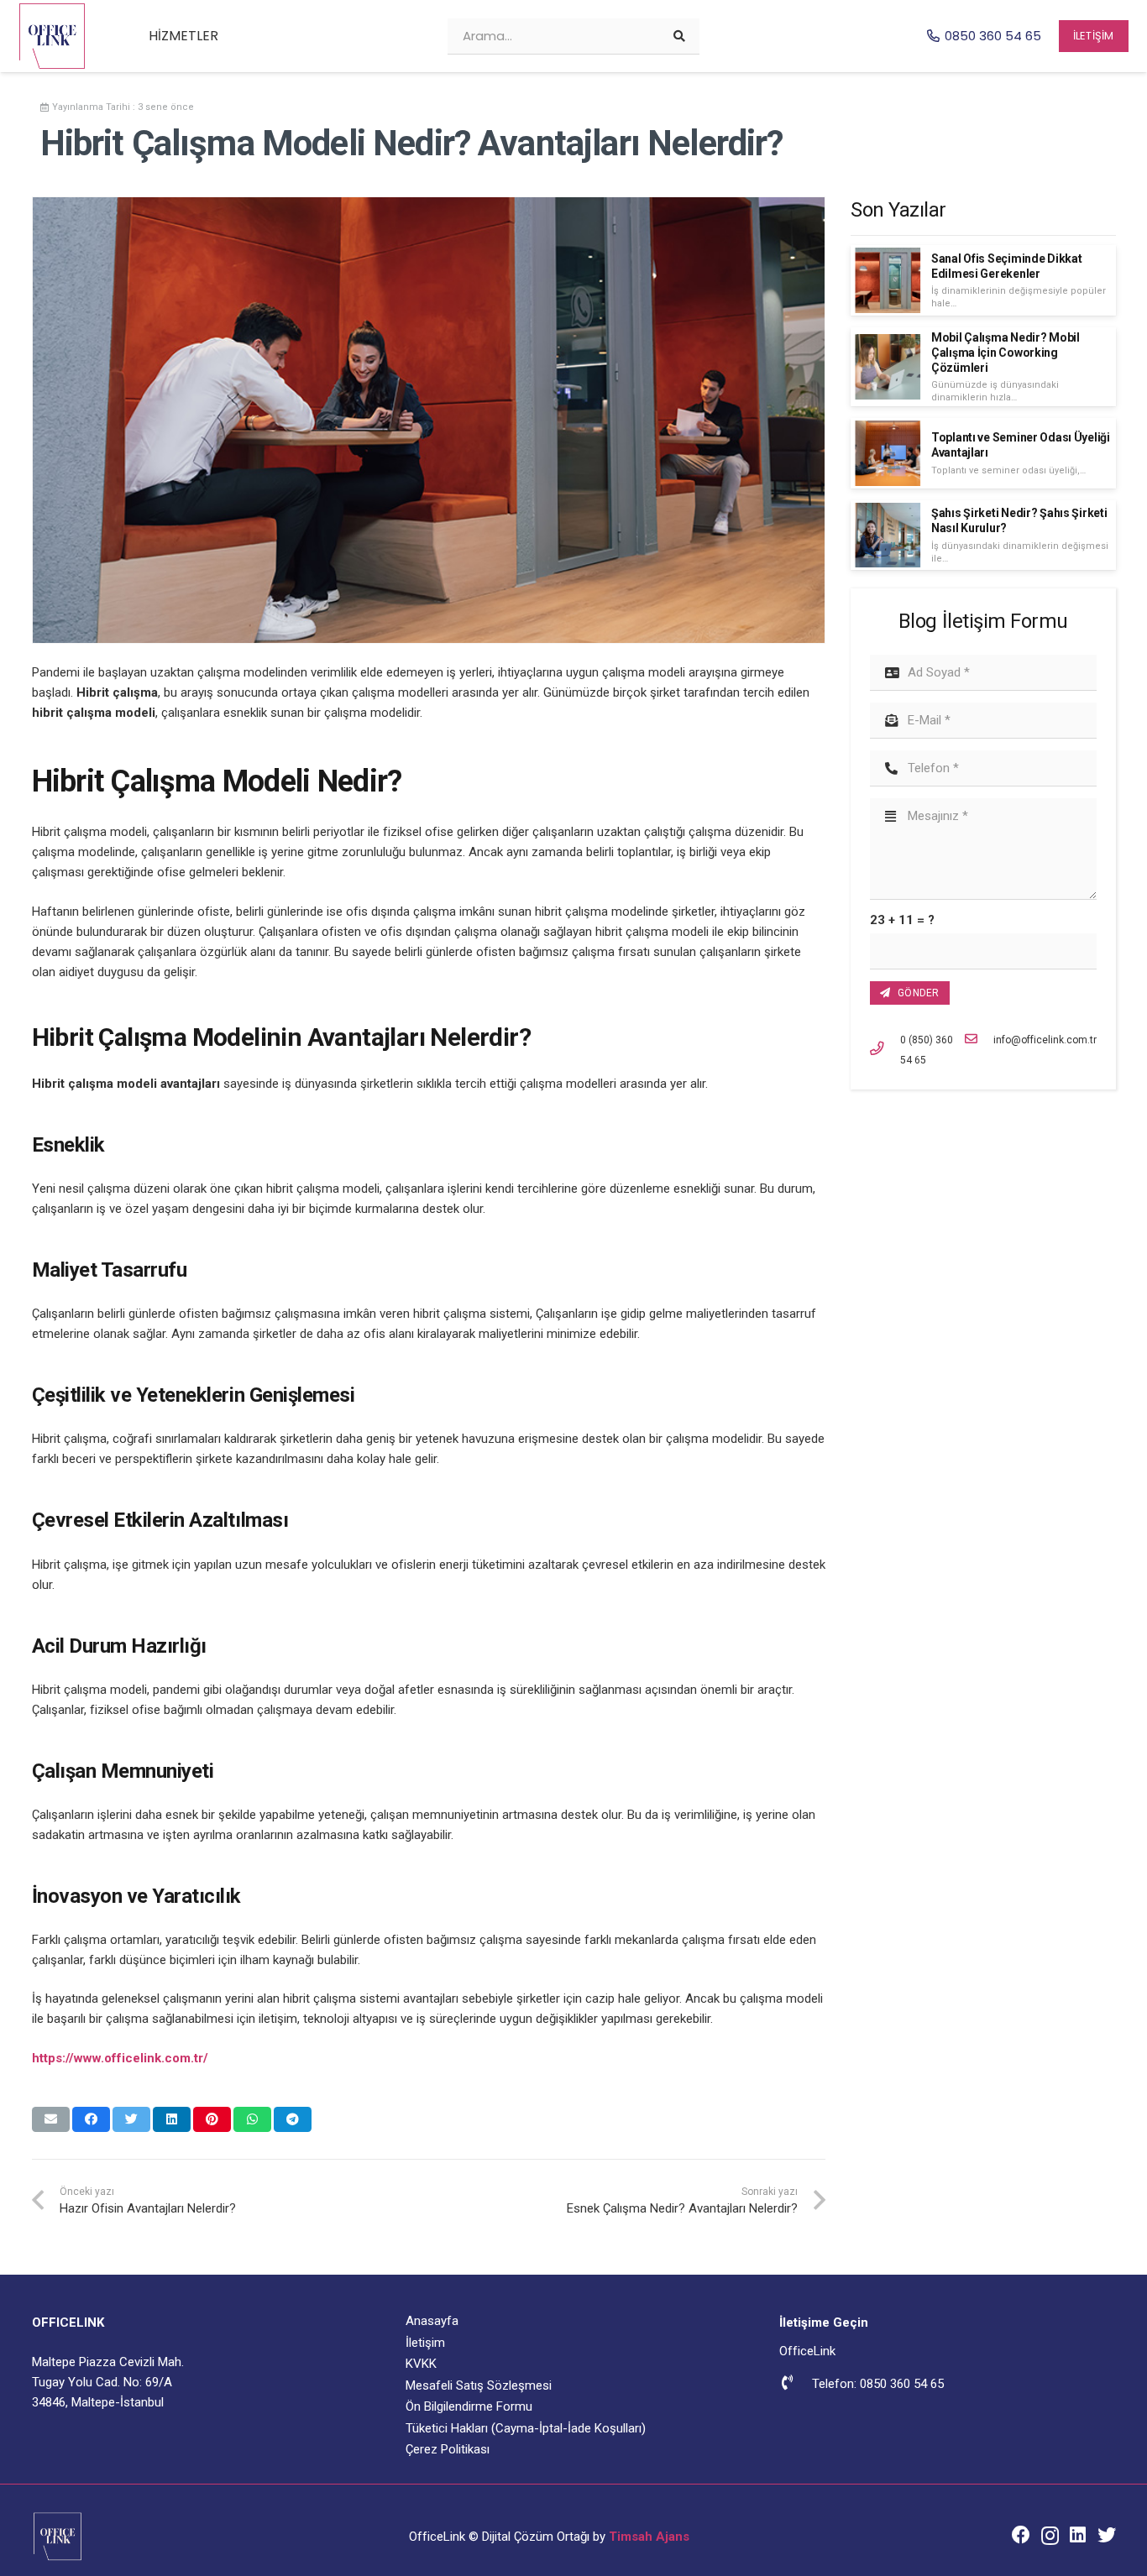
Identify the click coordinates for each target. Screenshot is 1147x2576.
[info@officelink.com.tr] (979, 1040)
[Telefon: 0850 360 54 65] (795, 2384)
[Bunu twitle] (131, 2119)
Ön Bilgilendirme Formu (469, 2406)
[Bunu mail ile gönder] (51, 2119)
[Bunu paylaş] (91, 2119)
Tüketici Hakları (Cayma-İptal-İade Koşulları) (526, 2428)
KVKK (421, 2364)
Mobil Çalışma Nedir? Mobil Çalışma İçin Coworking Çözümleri (1006, 353)
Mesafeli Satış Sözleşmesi (479, 2385)
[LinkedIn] (1078, 2535)
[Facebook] (1021, 2535)
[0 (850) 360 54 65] (885, 1050)
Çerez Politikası (448, 2449)
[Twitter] (1107, 2535)
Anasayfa (432, 2321)
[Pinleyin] (212, 2119)
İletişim (425, 2343)
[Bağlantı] (52, 36)
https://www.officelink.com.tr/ (120, 2058)
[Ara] (679, 36)
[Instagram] (1050, 2536)
